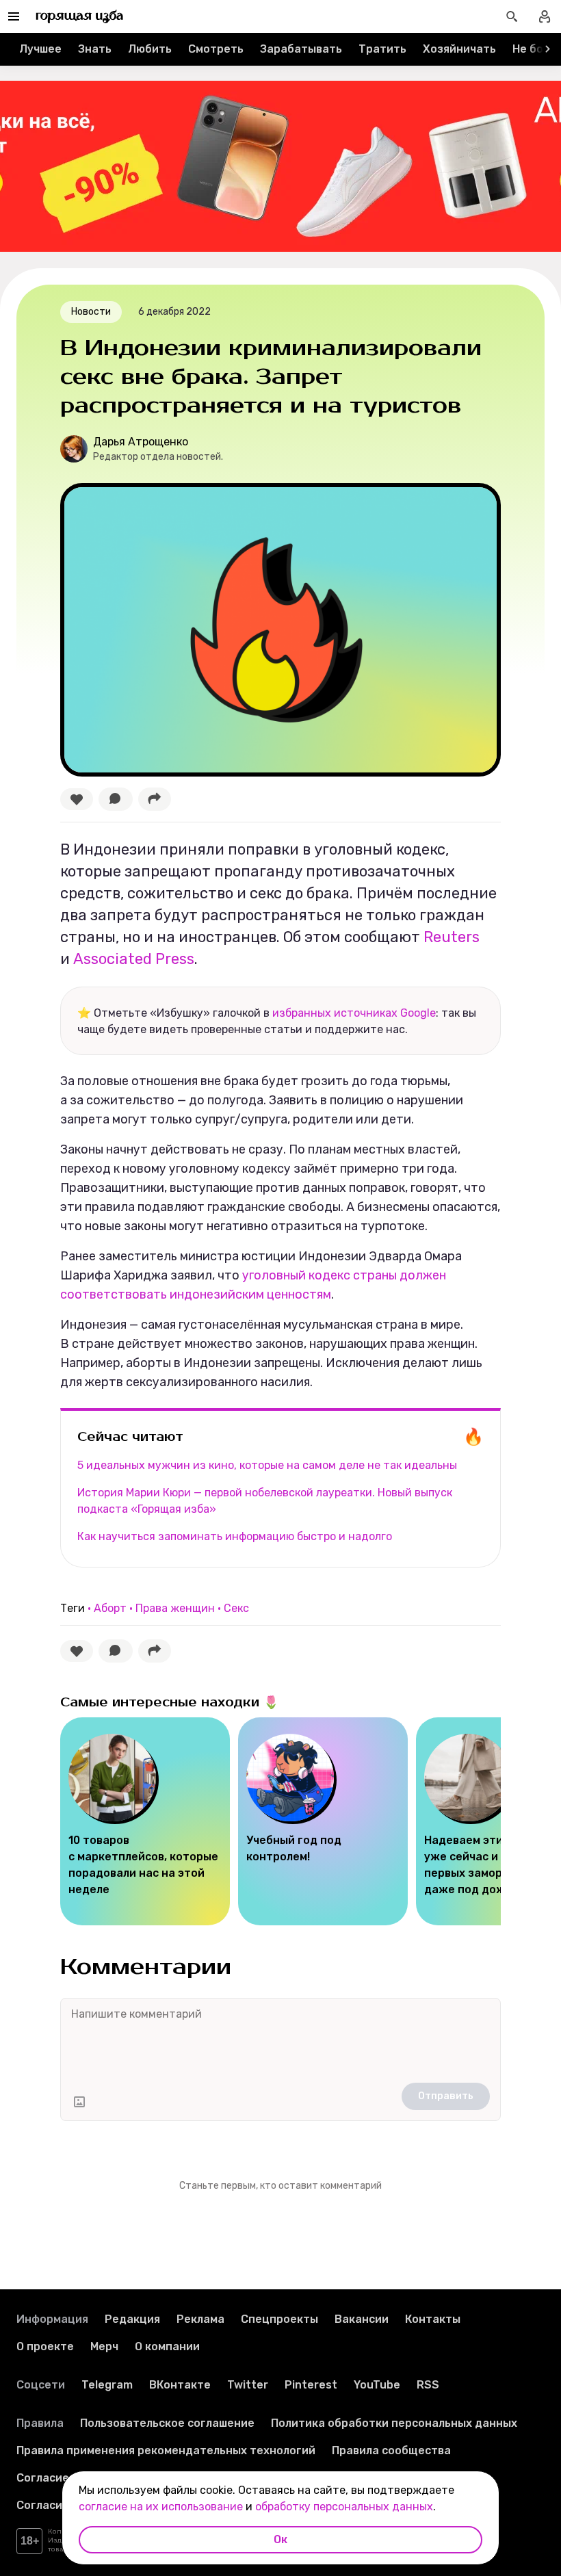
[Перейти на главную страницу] (80, 16)
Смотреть (216, 49)
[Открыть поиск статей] (512, 16)
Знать (95, 49)
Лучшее (40, 49)
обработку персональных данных (344, 2507)
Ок (280, 2539)
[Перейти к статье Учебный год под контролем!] (323, 1821)
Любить (150, 49)
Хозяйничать (459, 49)
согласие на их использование (161, 2507)
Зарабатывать (301, 49)
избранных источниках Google (354, 1013)
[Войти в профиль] (545, 16)
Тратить (382, 49)
